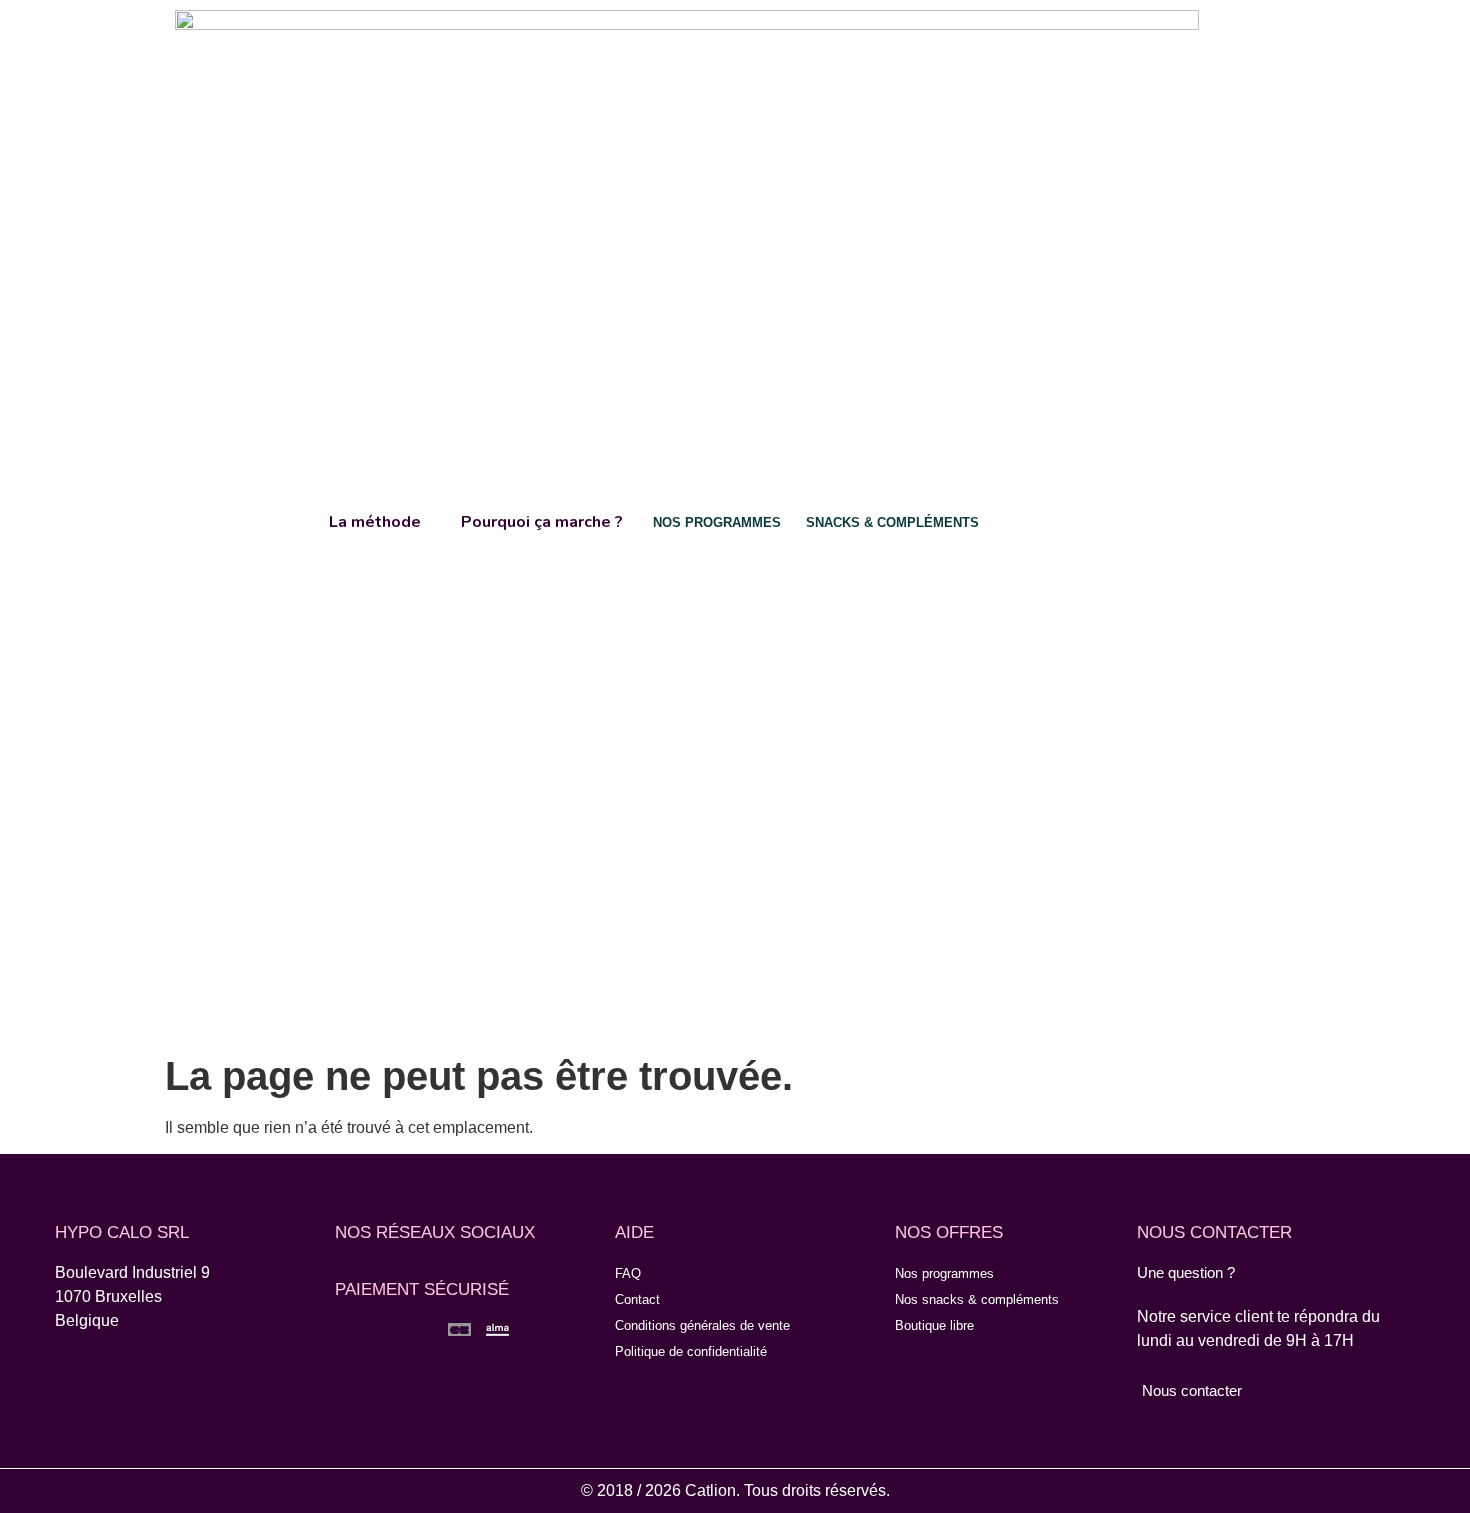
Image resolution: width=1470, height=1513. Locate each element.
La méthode (375, 522)
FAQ (628, 1273)
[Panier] (1232, 520)
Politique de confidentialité (691, 1351)
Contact (637, 1299)
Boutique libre (934, 1325)
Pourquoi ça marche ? (542, 522)
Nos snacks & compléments (977, 1299)
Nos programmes (944, 1273)
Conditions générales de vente (702, 1325)
